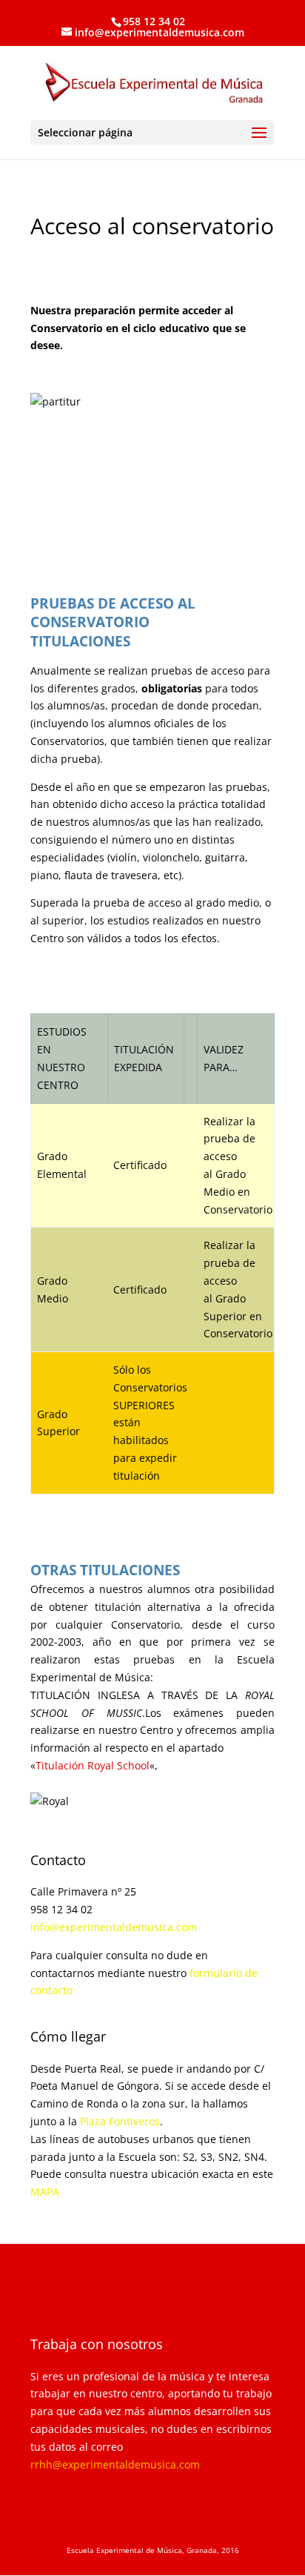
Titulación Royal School (93, 1765)
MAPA (45, 2192)
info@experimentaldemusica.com (114, 1927)
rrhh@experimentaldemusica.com (115, 2464)
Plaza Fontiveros (120, 2121)
